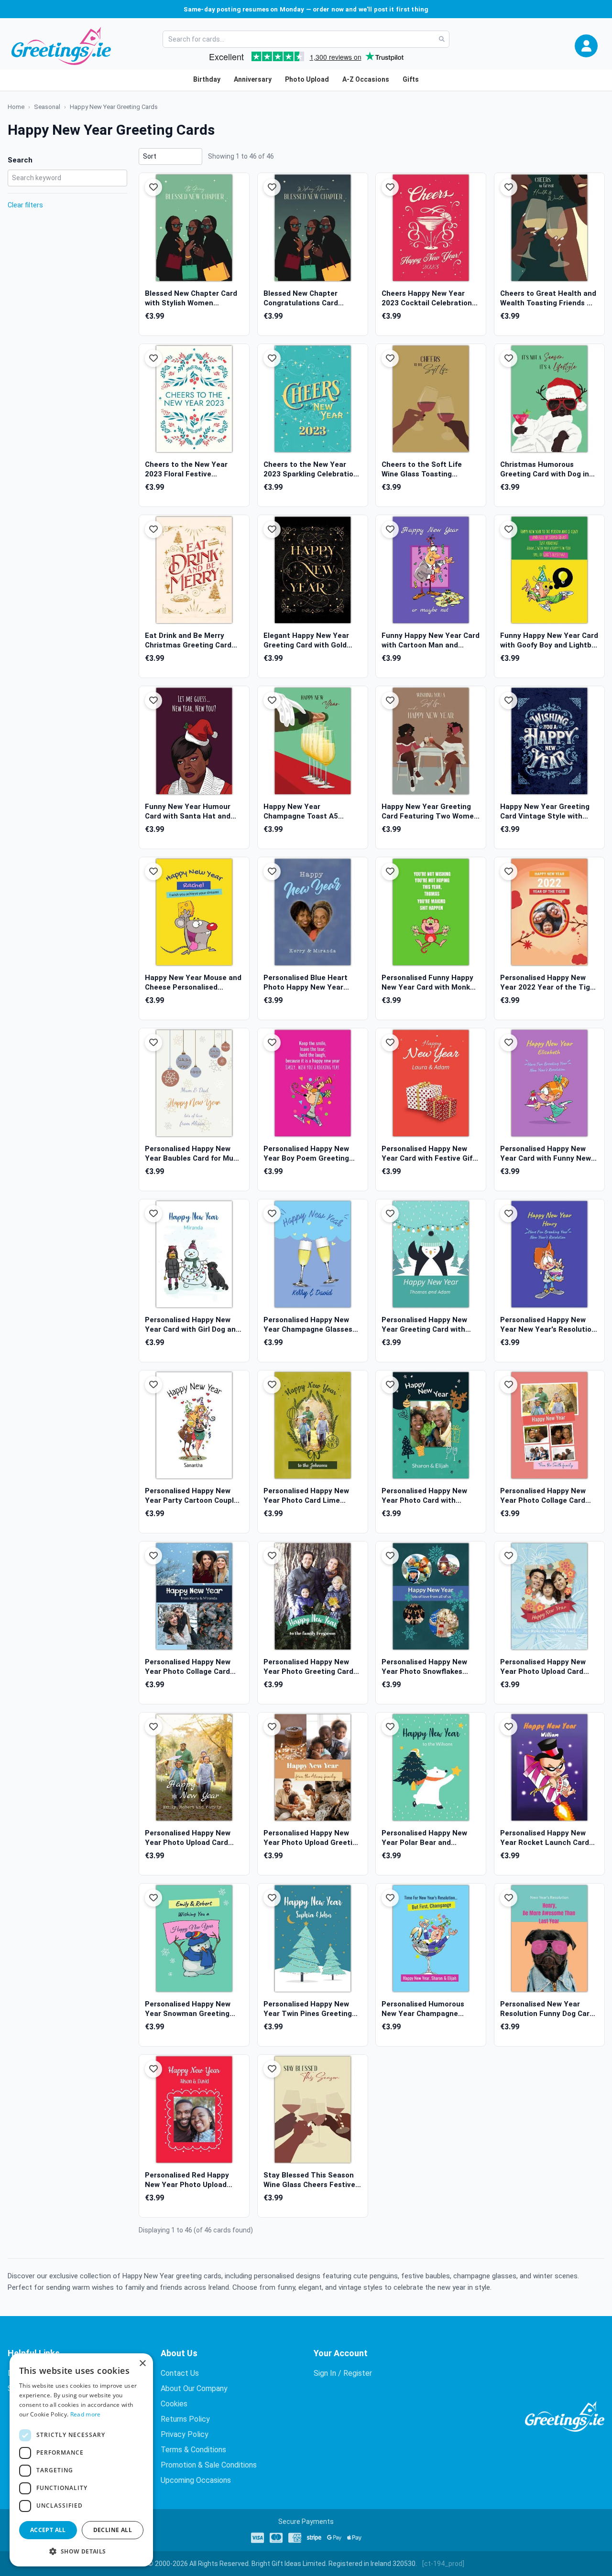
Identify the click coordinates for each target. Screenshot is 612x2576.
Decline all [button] (113, 2530)
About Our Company (194, 2388)
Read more (86, 2414)
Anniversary (253, 79)
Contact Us (180, 2373)
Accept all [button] (48, 2530)
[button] (586, 46)
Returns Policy (185, 2419)
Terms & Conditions (193, 2450)
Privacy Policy (185, 2434)
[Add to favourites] (153, 187)
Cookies (174, 2404)
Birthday (207, 79)
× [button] (142, 2364)
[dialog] (81, 2460)
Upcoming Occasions (196, 2480)
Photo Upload (307, 79)
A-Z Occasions (366, 79)
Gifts (411, 79)
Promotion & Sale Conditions (209, 2465)
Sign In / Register (343, 2373)
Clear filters (25, 205)
